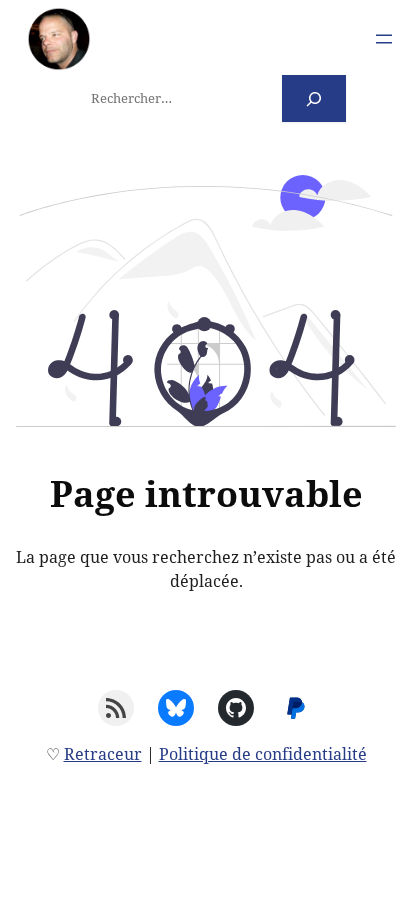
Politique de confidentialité (263, 754)
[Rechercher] (314, 98)
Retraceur (103, 754)
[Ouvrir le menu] (384, 39)
